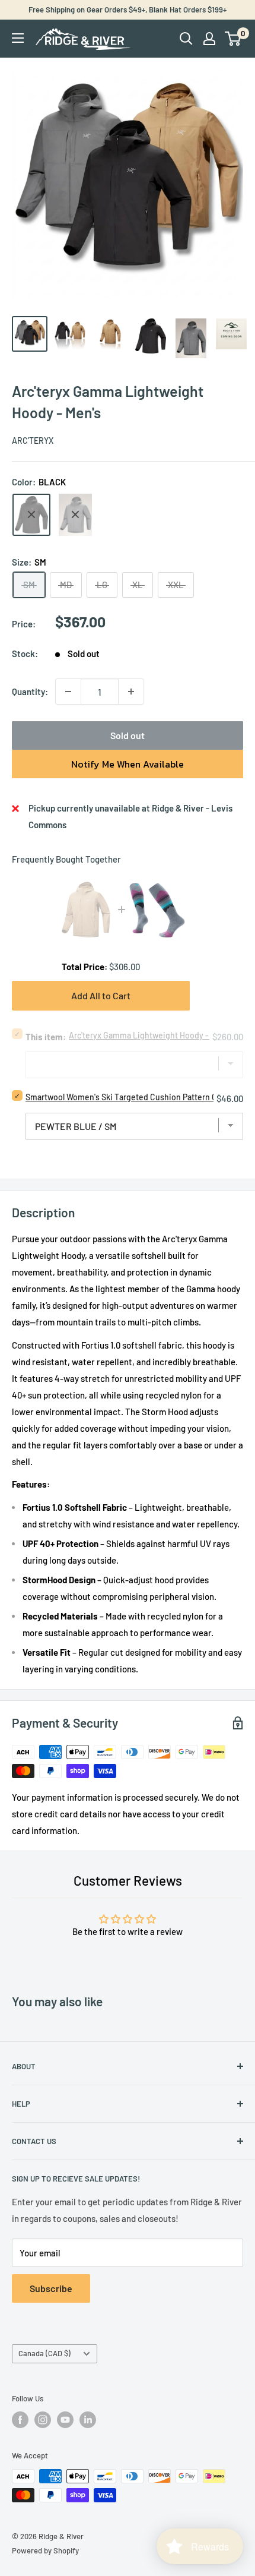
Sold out (128, 735)
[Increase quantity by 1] (131, 692)
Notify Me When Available (128, 764)
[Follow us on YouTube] (65, 2420)
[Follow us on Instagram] (43, 2420)
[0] (233, 39)
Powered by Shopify (45, 2550)
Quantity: (30, 692)
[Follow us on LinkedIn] (88, 2420)
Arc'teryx (33, 441)
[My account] (209, 39)
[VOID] (75, 515)
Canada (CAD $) (44, 2353)
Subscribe (51, 2288)
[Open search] (186, 39)
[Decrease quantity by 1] (68, 692)
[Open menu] (18, 38)
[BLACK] (31, 515)
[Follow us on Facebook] (20, 2420)
